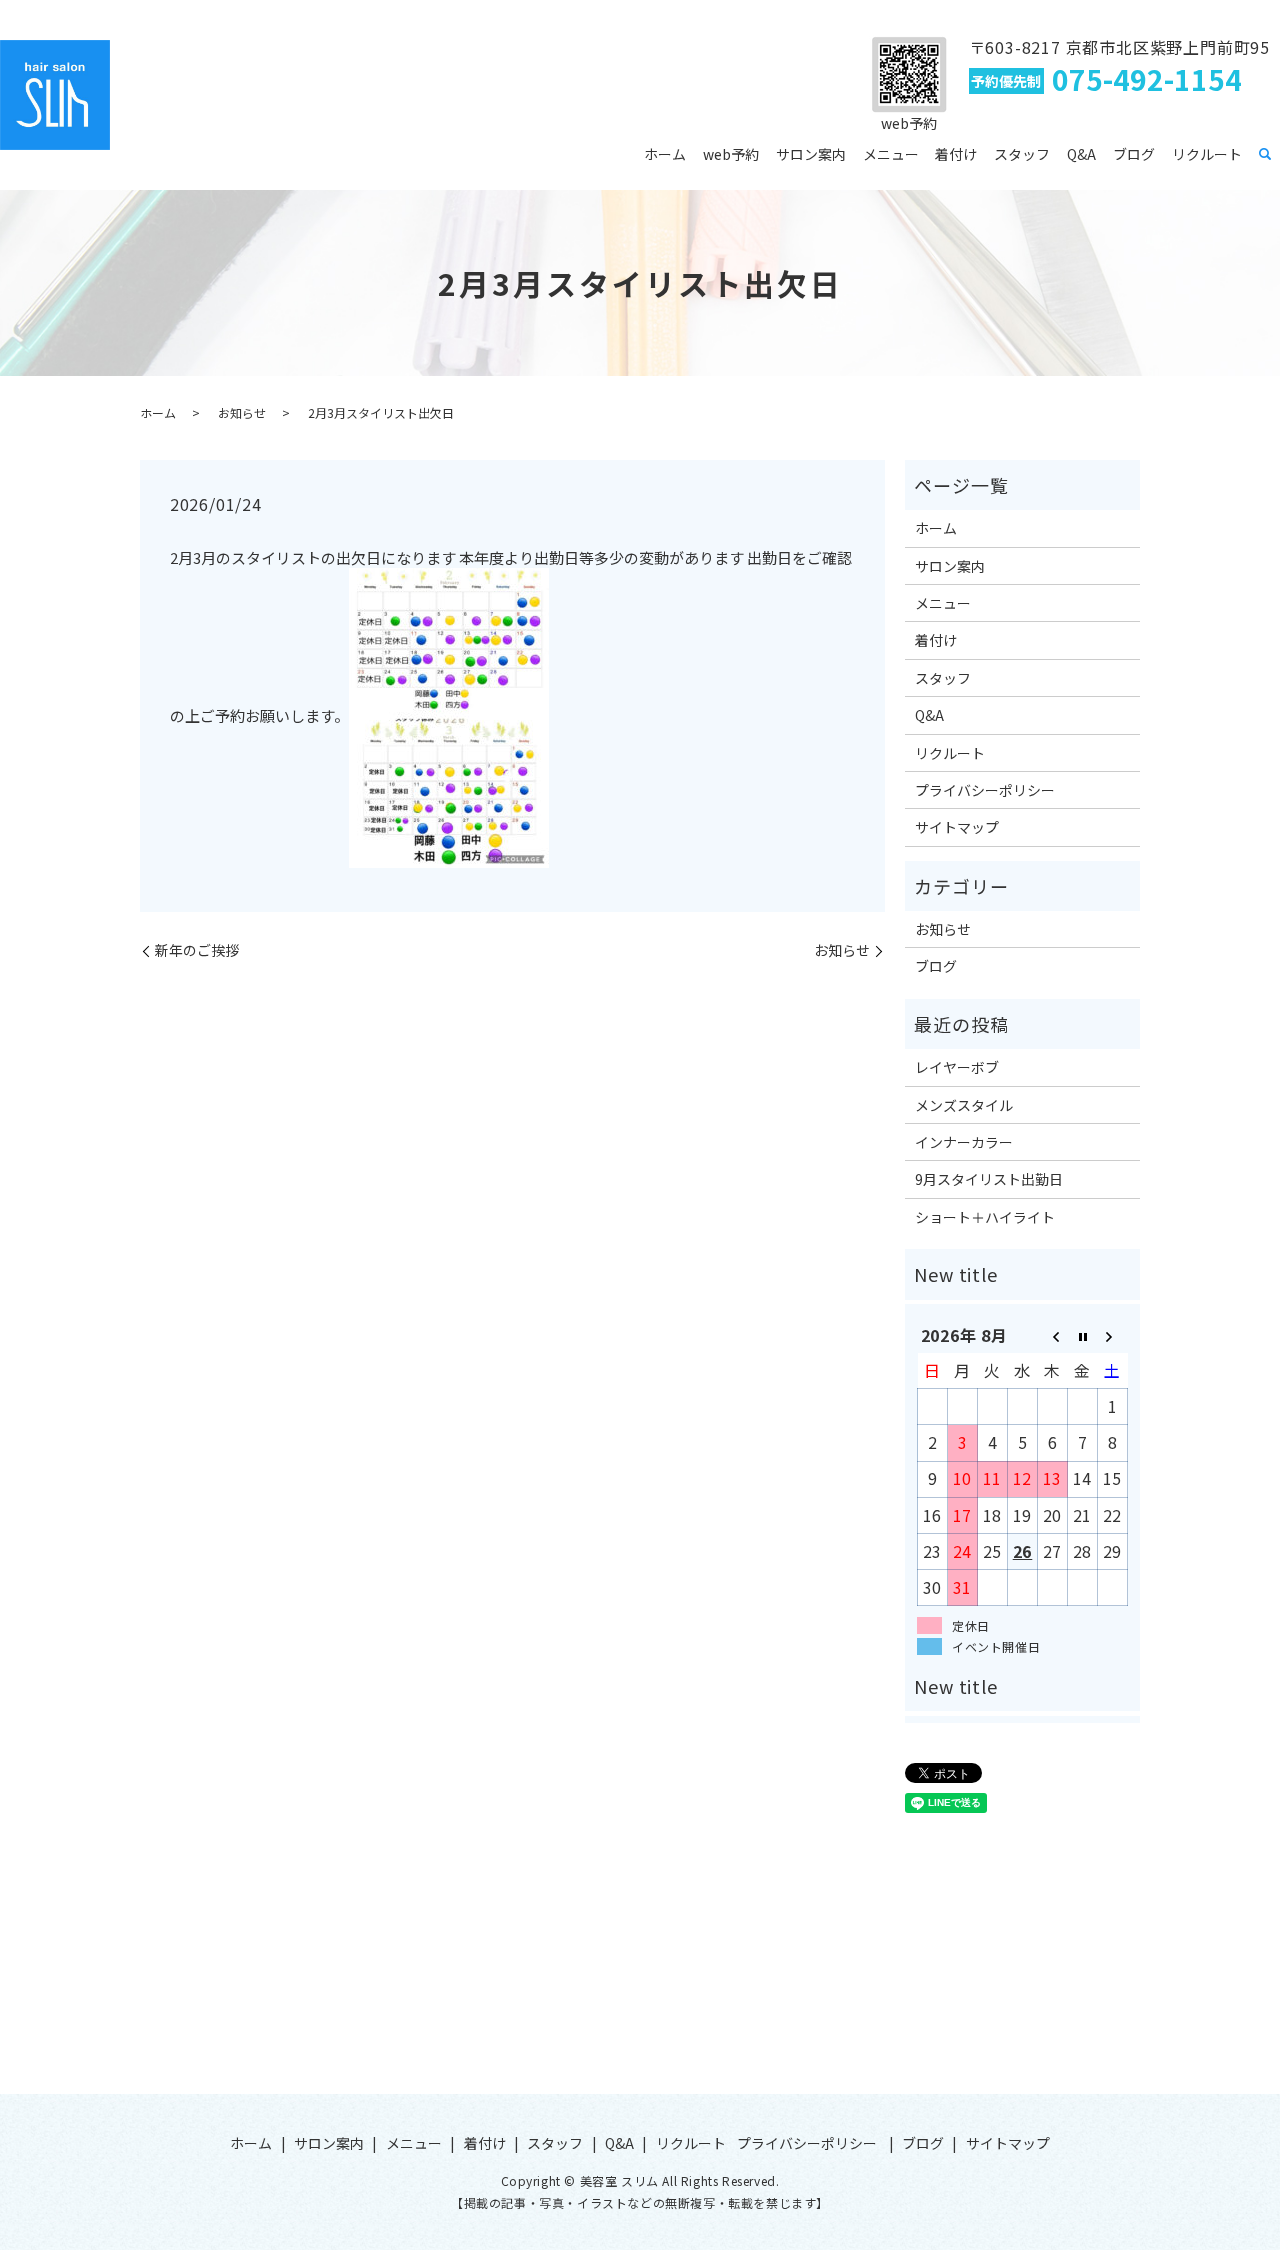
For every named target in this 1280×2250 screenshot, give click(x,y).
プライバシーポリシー (985, 790)
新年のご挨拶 (197, 950)
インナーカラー (964, 1142)
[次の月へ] (1113, 1335)
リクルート (1207, 154)
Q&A (1081, 154)
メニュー (891, 154)
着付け (956, 154)
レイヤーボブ (957, 1067)
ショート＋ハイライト (985, 1217)
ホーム (665, 154)
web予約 (731, 154)
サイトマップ (957, 827)
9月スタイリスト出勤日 (989, 1179)
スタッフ (1022, 154)
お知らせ (242, 412)
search (1265, 155)
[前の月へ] (1053, 1335)
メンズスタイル (964, 1105)
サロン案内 (811, 154)
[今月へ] (1083, 1335)
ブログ (1134, 154)
